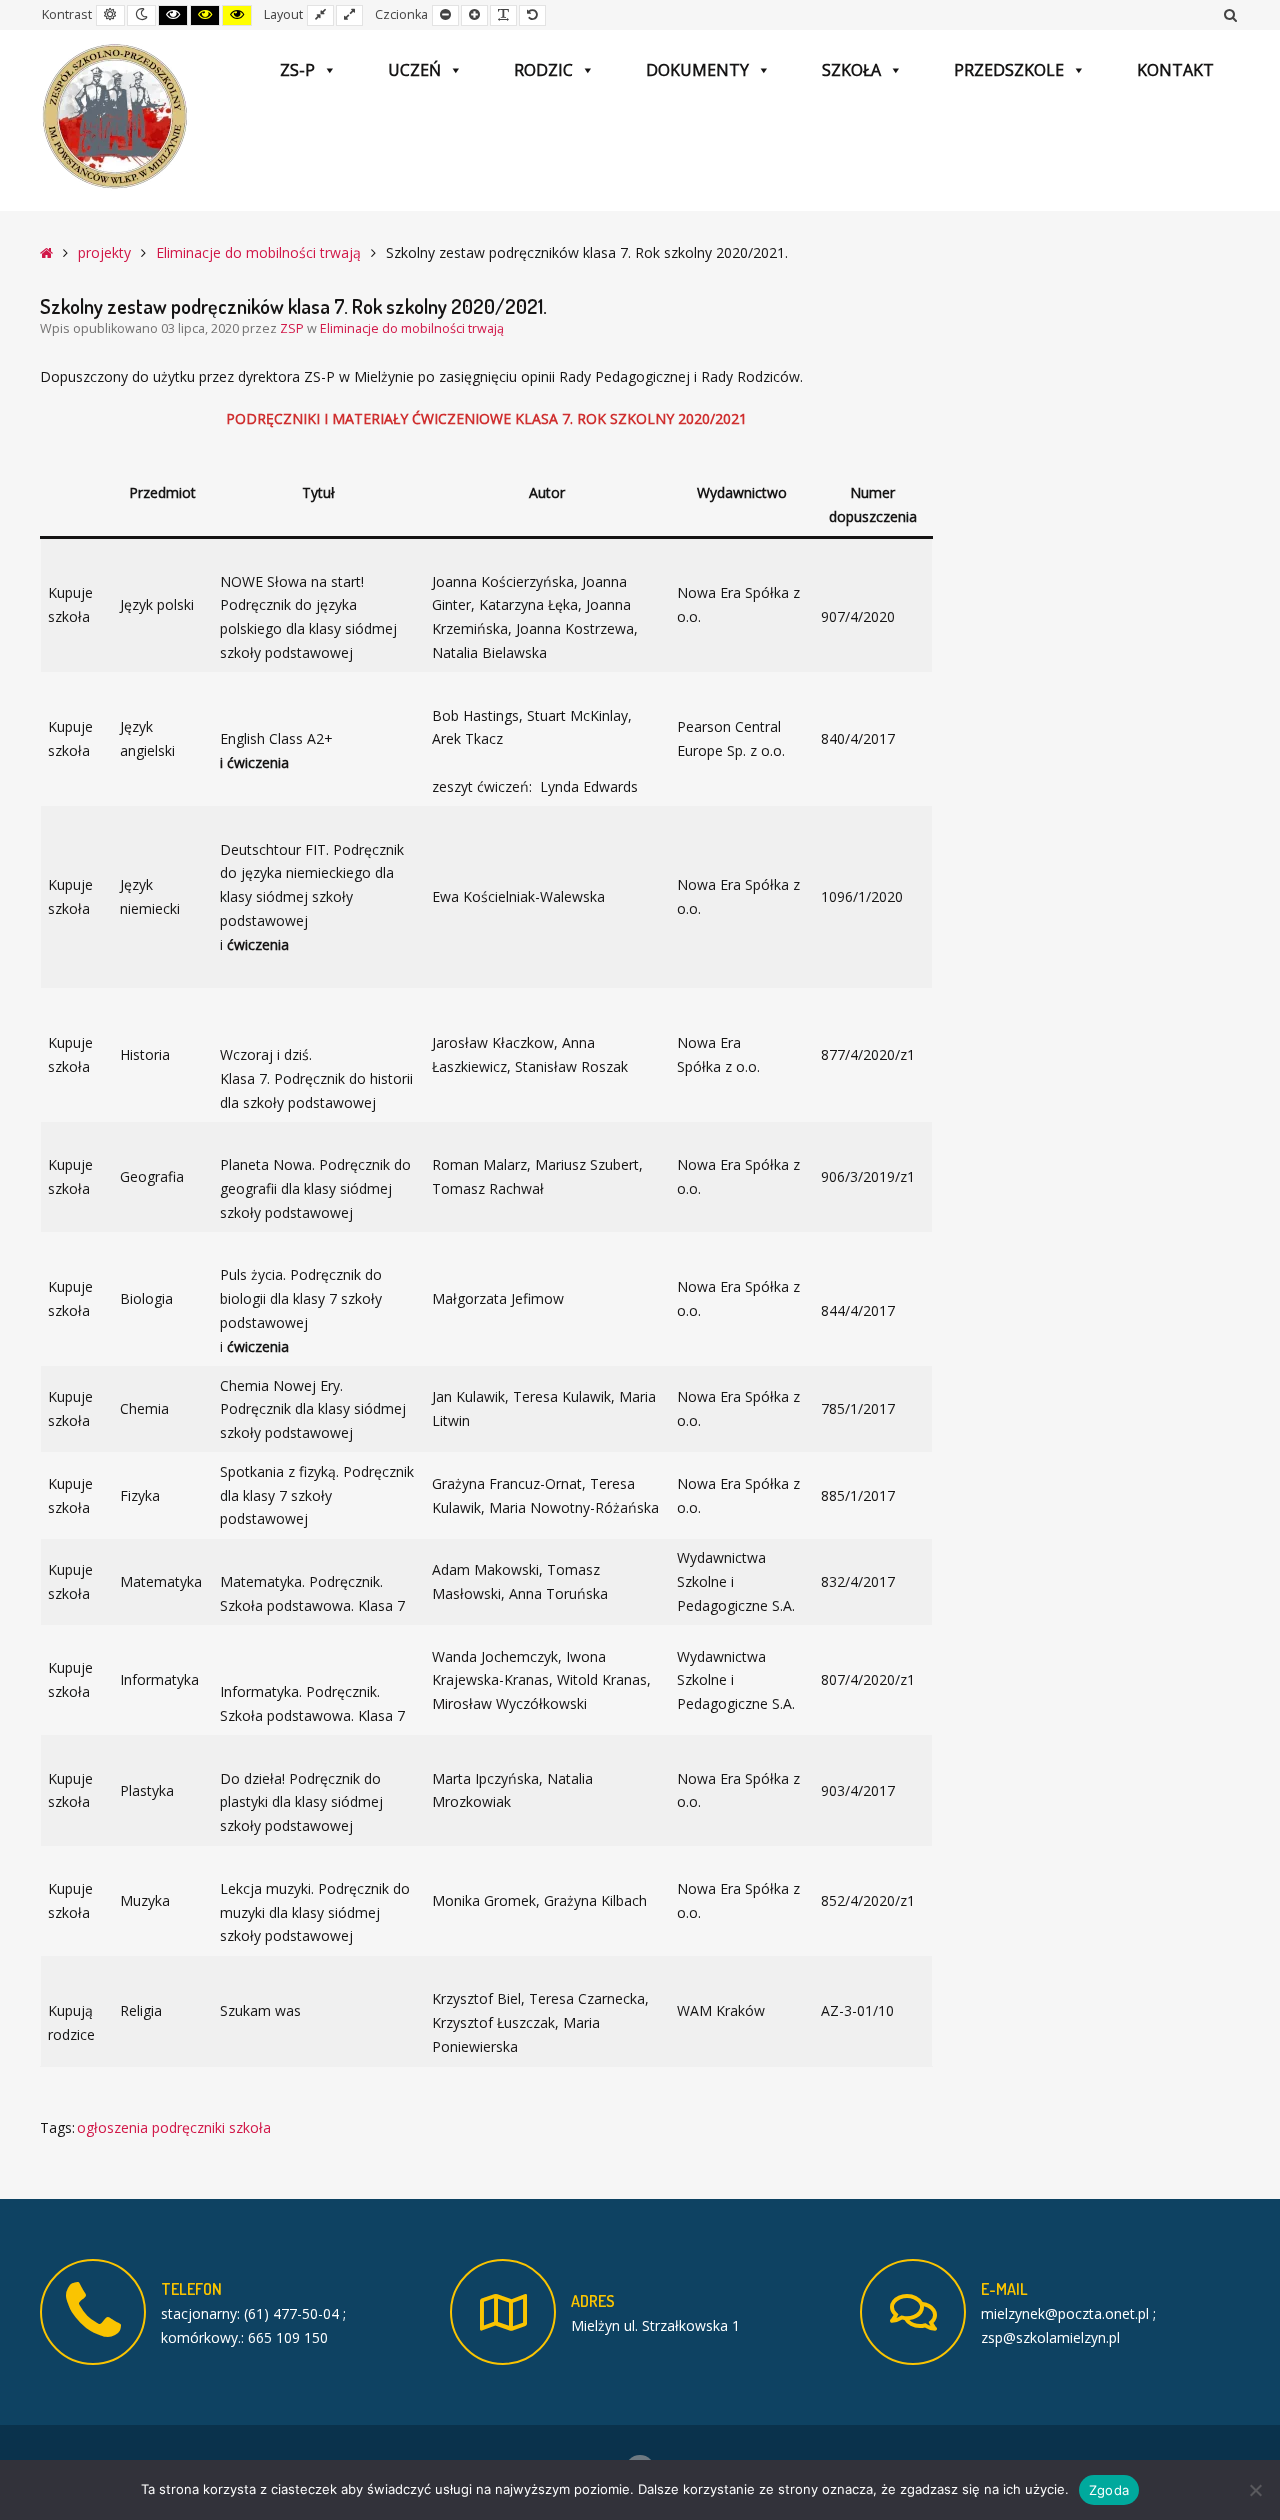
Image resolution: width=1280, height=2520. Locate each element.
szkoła (250, 2127)
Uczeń (414, 70)
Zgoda (1109, 2490)
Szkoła (851, 70)
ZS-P (297, 70)
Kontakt (1175, 70)
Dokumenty (697, 70)
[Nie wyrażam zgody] (1255, 2490)
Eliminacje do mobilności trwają (258, 252)
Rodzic (543, 70)
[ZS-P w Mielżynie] (115, 117)
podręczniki (188, 2127)
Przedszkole (1009, 70)
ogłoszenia (112, 2127)
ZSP (293, 328)
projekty (104, 252)
